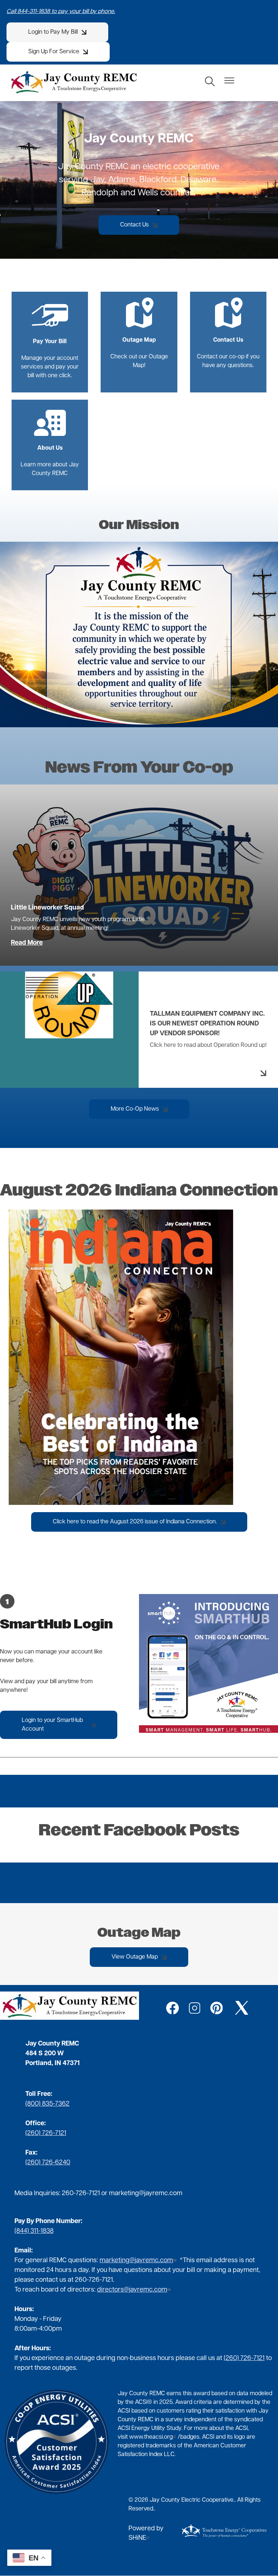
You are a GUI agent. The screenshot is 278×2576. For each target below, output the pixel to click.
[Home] (74, 82)
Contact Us (227, 321)
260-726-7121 (81, 2194)
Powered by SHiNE (146, 2534)
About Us (48, 429)
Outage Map (139, 321)
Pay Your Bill (49, 322)
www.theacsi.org (151, 2437)
